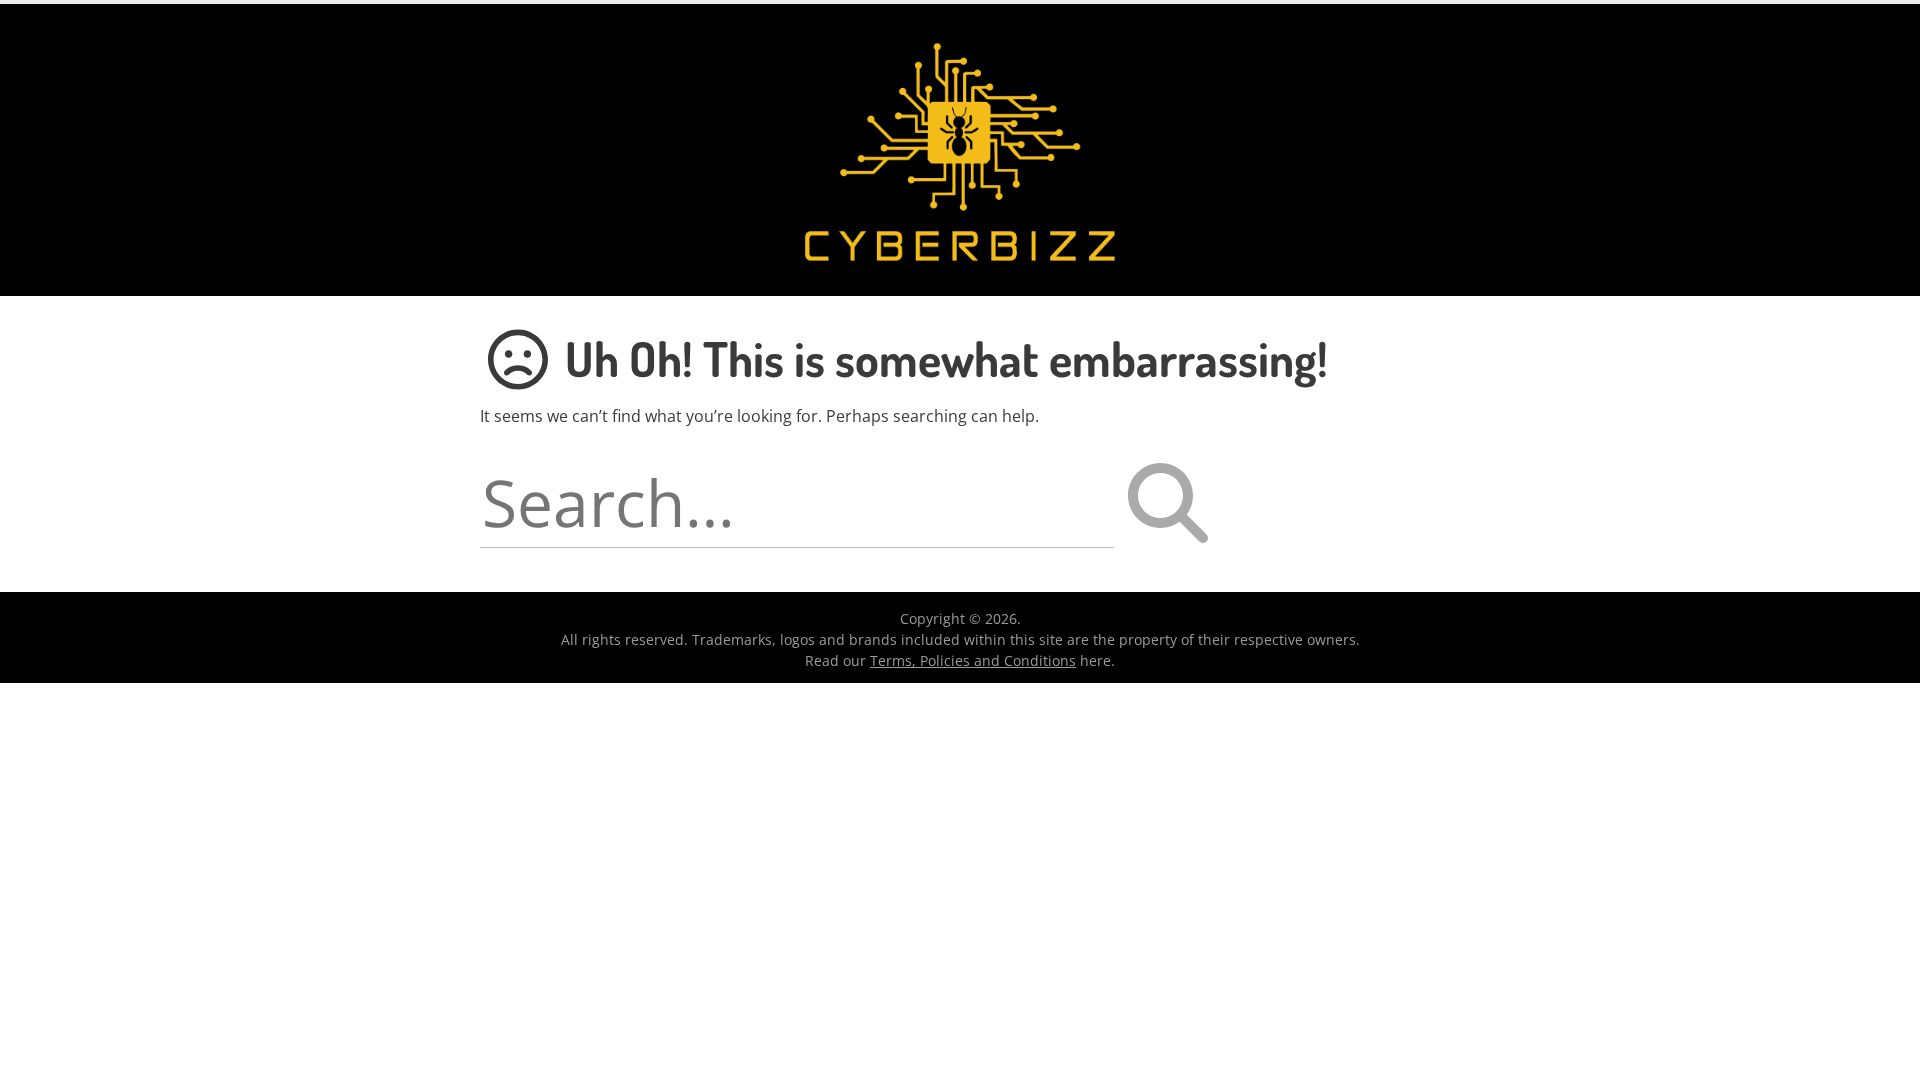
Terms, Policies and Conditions (973, 660)
